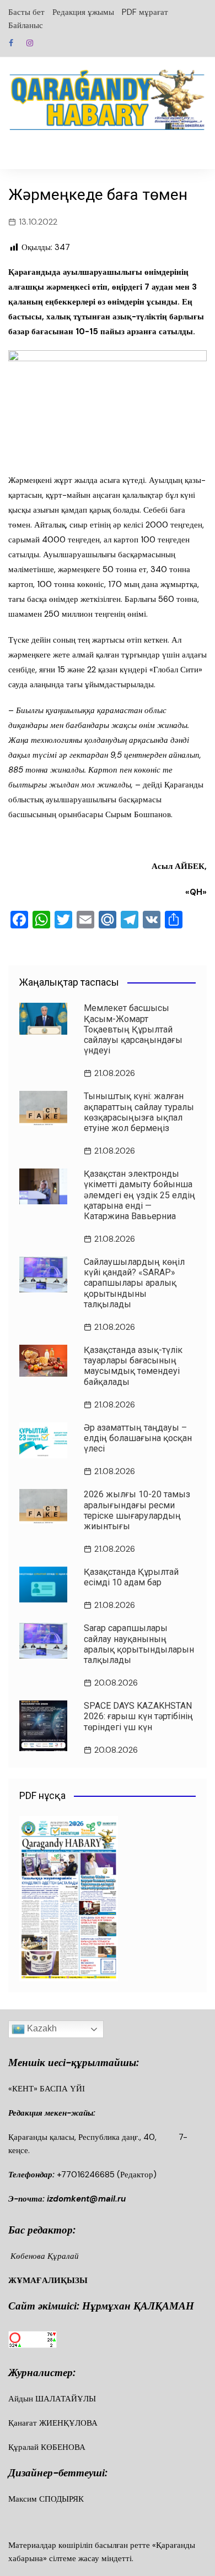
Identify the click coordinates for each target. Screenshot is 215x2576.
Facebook (11, 43)
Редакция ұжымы (83, 12)
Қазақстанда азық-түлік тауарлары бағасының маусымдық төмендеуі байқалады (133, 1366)
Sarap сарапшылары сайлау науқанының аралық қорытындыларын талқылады (139, 1644)
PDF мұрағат (145, 12)
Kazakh (41, 2029)
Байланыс (26, 25)
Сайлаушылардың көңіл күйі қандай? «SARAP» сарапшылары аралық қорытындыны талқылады (134, 1283)
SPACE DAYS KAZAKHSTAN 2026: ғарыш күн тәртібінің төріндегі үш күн (138, 1716)
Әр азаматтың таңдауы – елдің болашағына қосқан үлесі (138, 1438)
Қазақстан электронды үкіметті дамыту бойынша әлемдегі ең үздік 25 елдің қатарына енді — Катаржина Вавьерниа (139, 1195)
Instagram (30, 43)
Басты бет (26, 12)
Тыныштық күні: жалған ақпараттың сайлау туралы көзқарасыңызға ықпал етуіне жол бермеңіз (139, 1112)
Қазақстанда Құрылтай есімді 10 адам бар (131, 1577)
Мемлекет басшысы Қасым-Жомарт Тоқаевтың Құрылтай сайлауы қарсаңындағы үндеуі (133, 1029)
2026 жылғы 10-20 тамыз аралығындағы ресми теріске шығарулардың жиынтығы (137, 1510)
